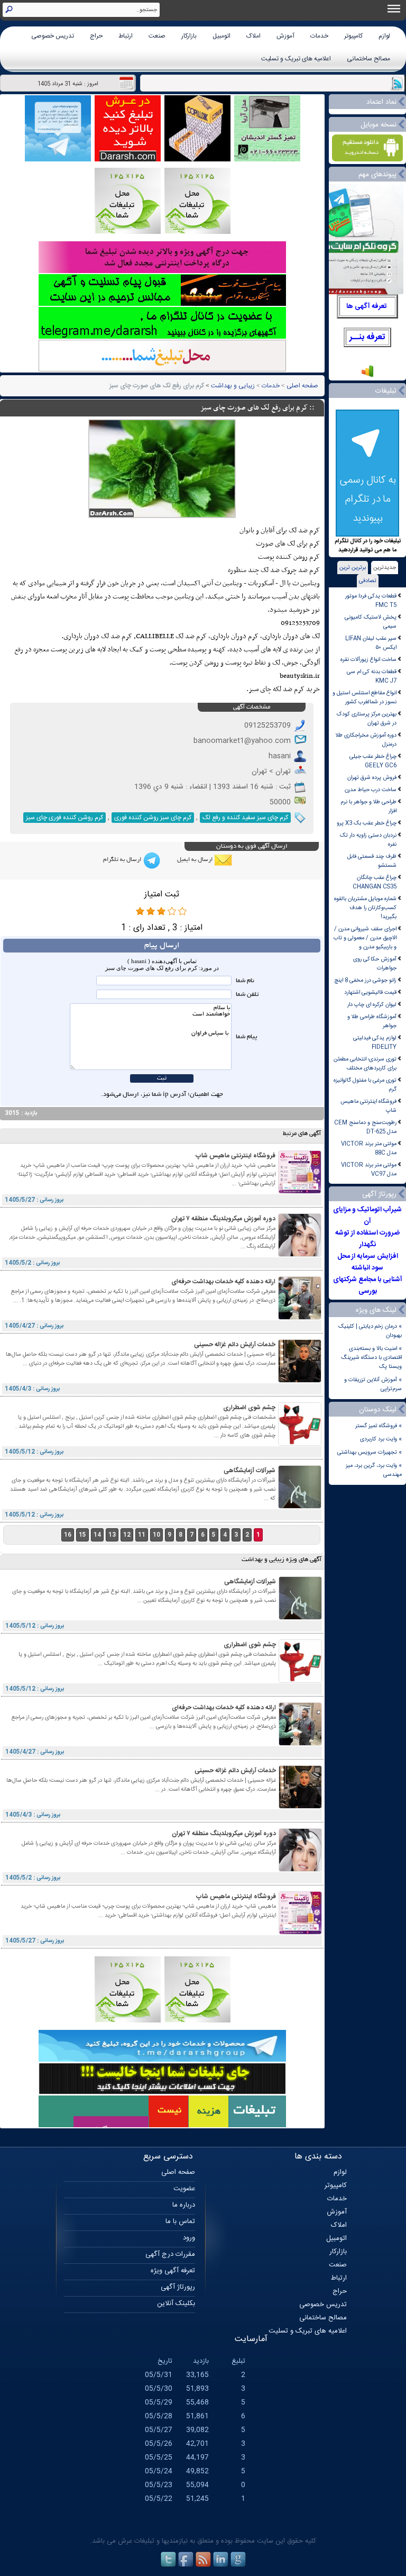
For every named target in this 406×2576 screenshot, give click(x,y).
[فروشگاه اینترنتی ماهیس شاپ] (300, 1192)
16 (68, 1535)
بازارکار (189, 36)
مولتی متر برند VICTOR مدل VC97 (369, 1169)
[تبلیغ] (197, 233)
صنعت (157, 36)
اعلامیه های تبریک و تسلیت (296, 59)
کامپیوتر (353, 36)
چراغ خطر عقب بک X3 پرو (367, 823)
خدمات (319, 36)
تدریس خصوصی (53, 36)
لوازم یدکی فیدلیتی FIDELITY (375, 1042)
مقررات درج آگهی (170, 2254)
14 (97, 1535)
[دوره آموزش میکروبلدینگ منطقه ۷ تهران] (300, 1255)
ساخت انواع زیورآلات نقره (368, 660)
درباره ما (184, 2205)
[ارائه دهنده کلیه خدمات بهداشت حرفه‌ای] (300, 1318)
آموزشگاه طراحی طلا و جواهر (372, 1021)
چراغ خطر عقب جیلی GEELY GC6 (373, 761)
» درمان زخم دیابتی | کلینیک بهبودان (370, 1331)
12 (127, 1535)
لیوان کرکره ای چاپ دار (372, 1005)
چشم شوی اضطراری (249, 1408)
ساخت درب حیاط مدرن (371, 790)
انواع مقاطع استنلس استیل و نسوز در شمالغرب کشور (365, 697)
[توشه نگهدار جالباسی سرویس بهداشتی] (267, 160)
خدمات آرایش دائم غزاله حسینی (235, 1345)
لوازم (384, 36)
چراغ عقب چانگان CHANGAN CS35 (375, 882)
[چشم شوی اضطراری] (300, 1444)
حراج (96, 36)
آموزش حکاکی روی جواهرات (375, 964)
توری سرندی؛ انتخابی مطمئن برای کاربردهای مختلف (365, 1064)
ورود (189, 2238)
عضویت (184, 2189)
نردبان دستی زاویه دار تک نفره (368, 840)
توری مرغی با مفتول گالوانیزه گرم (365, 1085)
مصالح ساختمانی (368, 59)
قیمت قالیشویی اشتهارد (370, 992)
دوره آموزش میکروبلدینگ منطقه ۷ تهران (223, 1219)
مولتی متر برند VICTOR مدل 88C (369, 1148)
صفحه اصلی (302, 386)
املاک (253, 36)
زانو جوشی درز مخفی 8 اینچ (365, 980)
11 (142, 1535)
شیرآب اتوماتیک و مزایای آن (367, 1216)
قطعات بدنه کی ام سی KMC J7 (372, 676)
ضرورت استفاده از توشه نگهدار (367, 1239)
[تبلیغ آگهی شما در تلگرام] (162, 337)
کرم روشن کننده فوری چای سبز (64, 818)
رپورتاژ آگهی (178, 2287)
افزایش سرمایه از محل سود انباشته (368, 1262)
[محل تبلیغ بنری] (162, 2093)
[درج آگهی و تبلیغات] (162, 2126)
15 (82, 1535)
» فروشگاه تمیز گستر (379, 1426)
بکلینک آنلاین (176, 2303)
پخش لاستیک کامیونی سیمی (371, 622)
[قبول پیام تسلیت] (162, 305)
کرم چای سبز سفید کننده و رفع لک (245, 818)
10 (156, 1535)
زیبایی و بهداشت (233, 386)
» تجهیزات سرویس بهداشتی (370, 1452)
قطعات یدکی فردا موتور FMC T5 (371, 601)
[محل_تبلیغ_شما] (128, 233)
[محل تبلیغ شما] (162, 370)
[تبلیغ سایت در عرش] (128, 160)
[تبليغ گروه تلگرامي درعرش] (58, 160)
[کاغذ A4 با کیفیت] (197, 160)
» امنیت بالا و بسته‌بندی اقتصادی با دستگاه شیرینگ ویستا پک (372, 1358)
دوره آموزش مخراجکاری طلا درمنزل (366, 740)
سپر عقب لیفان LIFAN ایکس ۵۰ (371, 643)
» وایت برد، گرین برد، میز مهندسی (374, 1470)
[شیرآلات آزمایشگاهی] (300, 1507)
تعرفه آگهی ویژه (173, 2271)
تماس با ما (180, 2221)
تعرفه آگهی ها (367, 306)
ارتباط (126, 36)
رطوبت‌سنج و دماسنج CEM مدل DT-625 (365, 1127)
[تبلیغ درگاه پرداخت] (162, 272)
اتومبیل (222, 36)
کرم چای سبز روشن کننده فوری (153, 818)
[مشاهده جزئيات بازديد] (367, 377)
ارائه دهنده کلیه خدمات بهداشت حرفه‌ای (223, 1282)
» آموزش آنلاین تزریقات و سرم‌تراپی (373, 1384)
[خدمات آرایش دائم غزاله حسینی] (300, 1381)
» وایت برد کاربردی (381, 1439)
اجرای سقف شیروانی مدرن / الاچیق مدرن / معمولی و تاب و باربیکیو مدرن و (365, 938)
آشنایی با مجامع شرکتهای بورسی (368, 1285)
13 (112, 1535)
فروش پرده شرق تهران (372, 778)
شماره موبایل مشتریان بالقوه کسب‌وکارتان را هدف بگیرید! (365, 908)
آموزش (285, 36)
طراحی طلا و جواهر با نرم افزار (368, 806)
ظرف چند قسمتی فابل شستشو (372, 861)
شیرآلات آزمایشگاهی (250, 1471)
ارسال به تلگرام (122, 860)
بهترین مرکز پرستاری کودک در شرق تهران (367, 719)
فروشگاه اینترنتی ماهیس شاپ (368, 1106)
